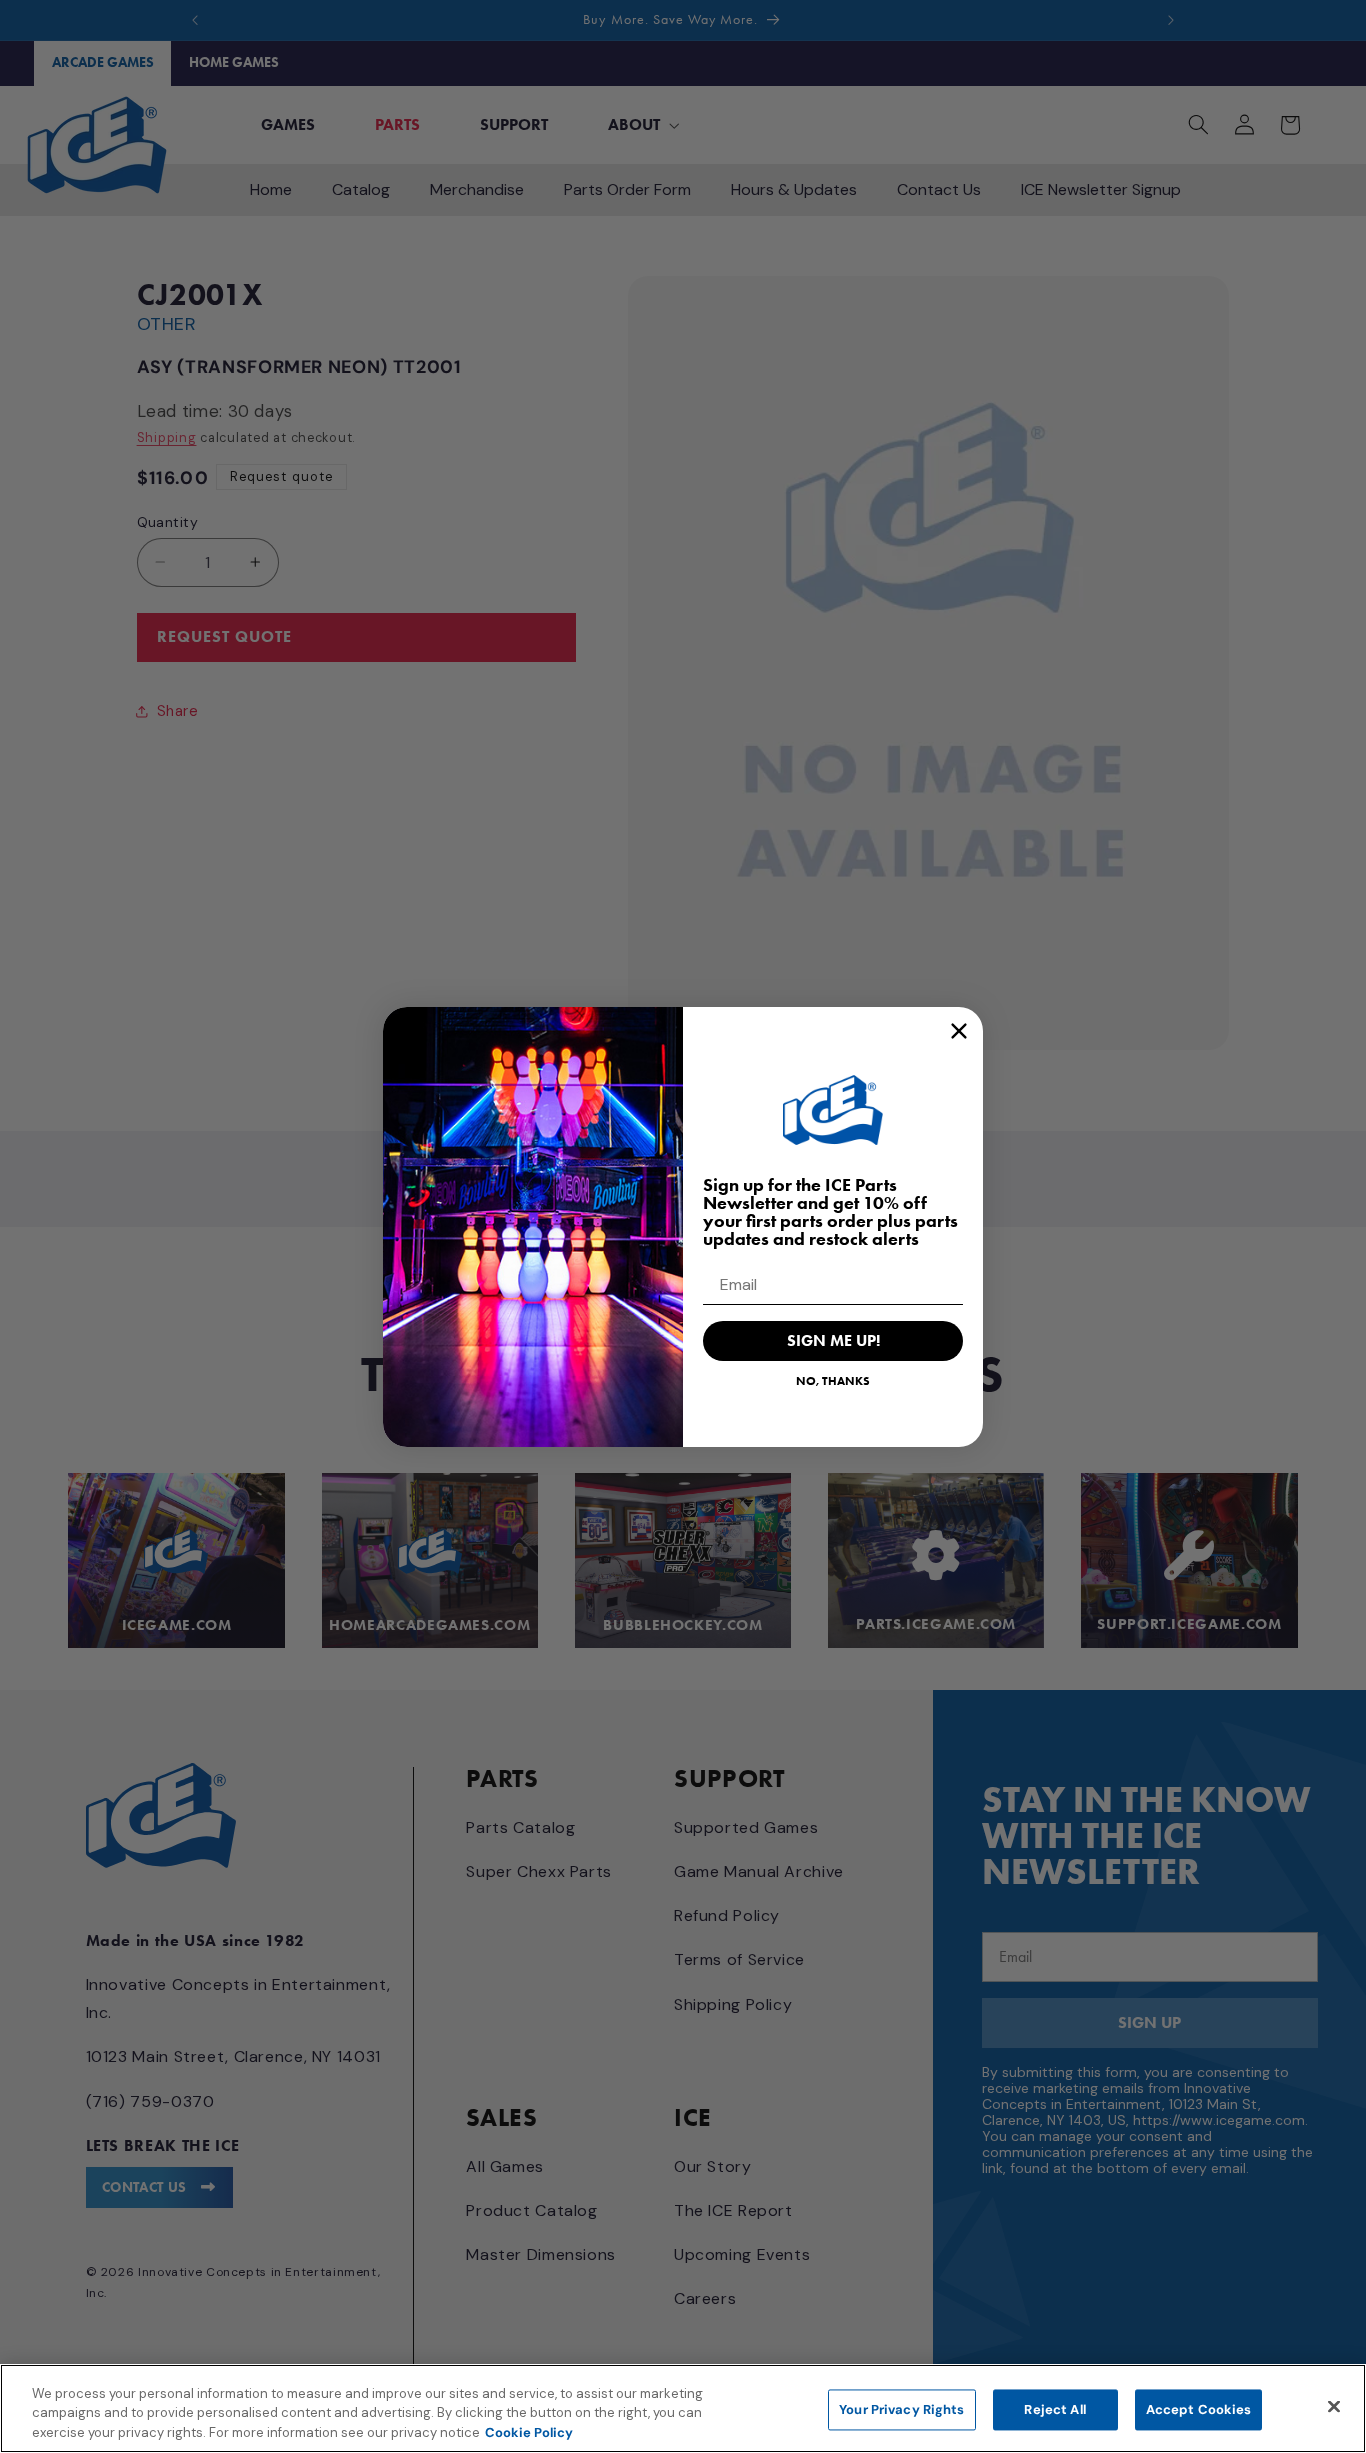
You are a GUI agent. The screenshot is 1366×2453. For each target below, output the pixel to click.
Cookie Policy (529, 2432)
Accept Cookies (1199, 2409)
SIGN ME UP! (833, 1340)
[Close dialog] (959, 1031)
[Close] (1334, 2406)
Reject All (1054, 2409)
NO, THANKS (833, 1380)
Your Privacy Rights (901, 2409)
